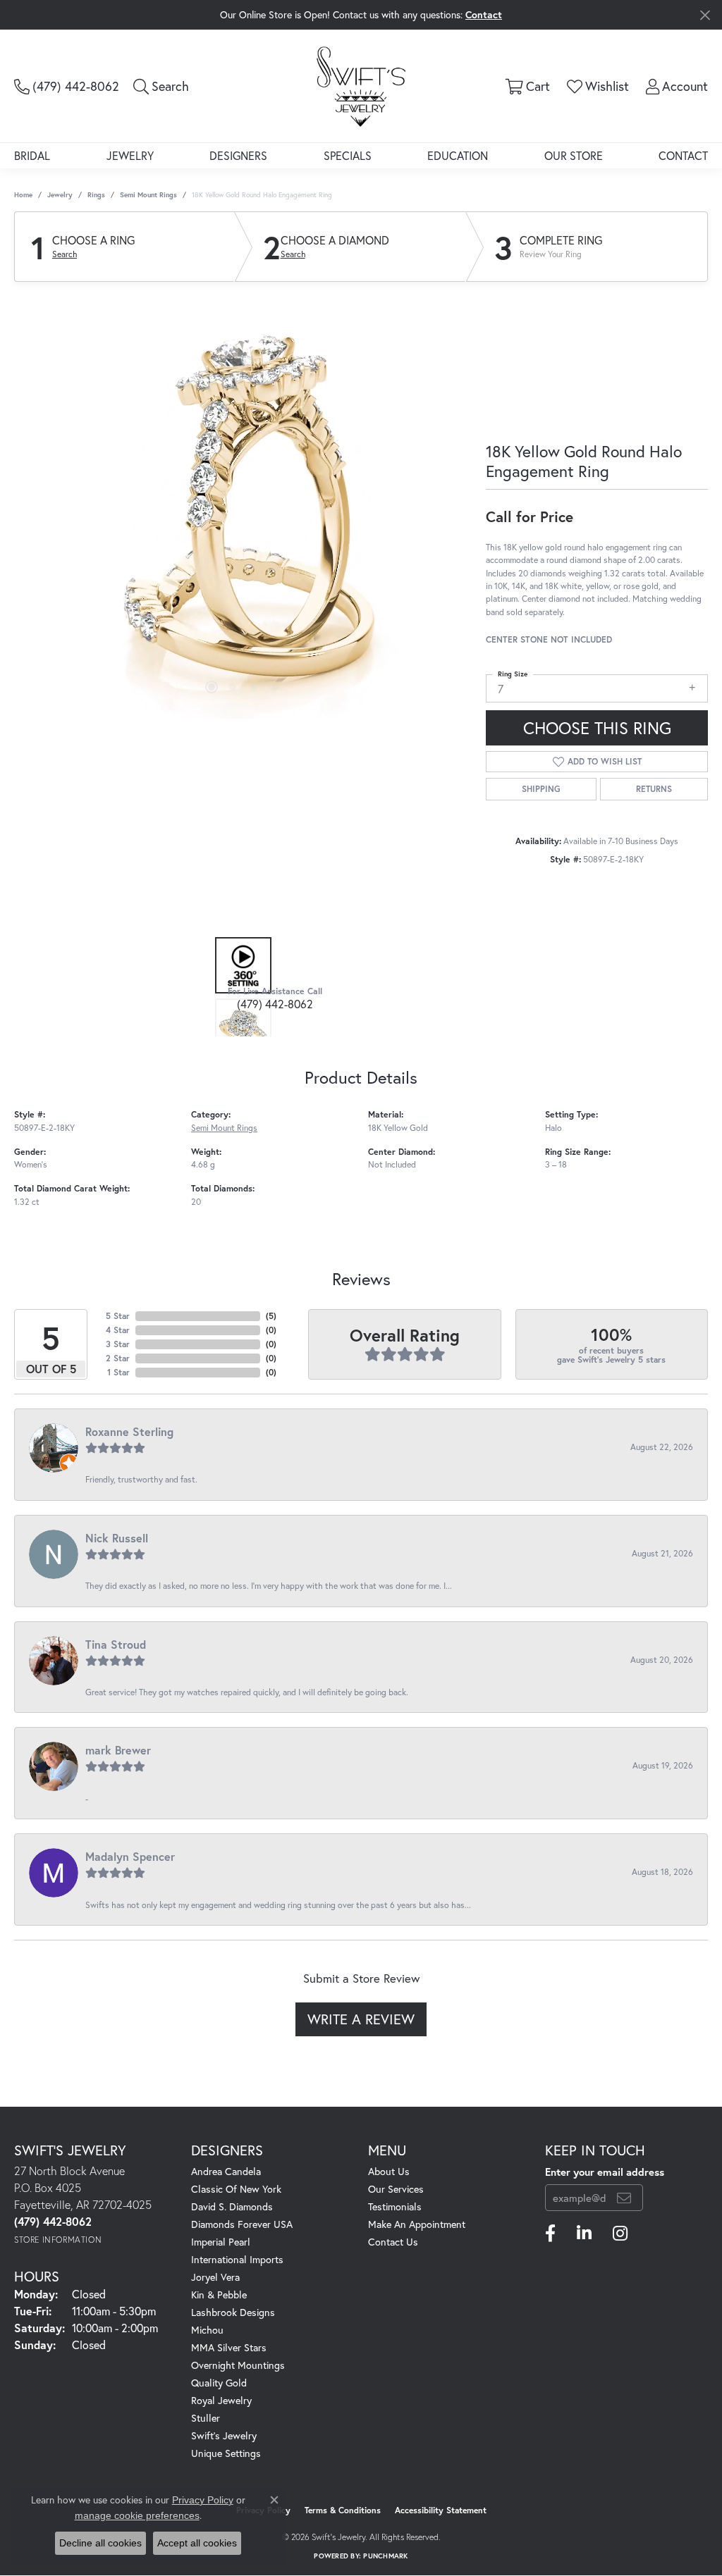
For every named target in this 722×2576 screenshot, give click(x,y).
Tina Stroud (116, 1644)
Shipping (541, 789)
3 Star (118, 1344)
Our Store (574, 155)
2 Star (118, 1358)
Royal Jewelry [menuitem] (221, 2400)
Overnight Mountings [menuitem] (238, 2365)
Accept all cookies (197, 2543)
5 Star (118, 1316)
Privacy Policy (203, 2500)
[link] (67, 86)
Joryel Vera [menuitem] (215, 2277)
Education (458, 155)
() (271, 1316)
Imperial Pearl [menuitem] (221, 2242)
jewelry (60, 195)
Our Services (396, 2189)
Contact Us (393, 2242)
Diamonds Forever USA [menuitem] (242, 2224)
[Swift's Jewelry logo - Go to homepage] (361, 86)
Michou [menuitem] (207, 2330)
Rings (96, 195)
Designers (238, 155)
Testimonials (395, 2206)
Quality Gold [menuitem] (219, 2383)
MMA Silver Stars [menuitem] (229, 2347)
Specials (348, 155)
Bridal (32, 155)
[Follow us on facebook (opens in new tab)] (550, 2234)
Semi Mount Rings (148, 195)
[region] (243, 507)
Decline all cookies (100, 2543)
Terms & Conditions (343, 2510)
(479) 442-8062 (275, 1004)
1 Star (118, 1372)
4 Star (118, 1330)
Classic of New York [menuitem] (236, 2189)
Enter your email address (605, 2172)
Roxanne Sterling (129, 1431)
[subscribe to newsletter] (624, 2198)
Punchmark (385, 2556)
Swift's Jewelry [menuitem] (224, 2435)
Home (23, 195)
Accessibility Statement (441, 2510)
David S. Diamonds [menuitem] (232, 2206)
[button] (161, 86)
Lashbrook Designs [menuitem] (233, 2312)
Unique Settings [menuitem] (226, 2453)
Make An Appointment (417, 2224)
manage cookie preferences (137, 2515)
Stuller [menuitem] (206, 2418)
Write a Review (361, 2019)
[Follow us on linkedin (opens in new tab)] (584, 2234)
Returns (654, 789)
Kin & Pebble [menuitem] (219, 2295)
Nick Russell (117, 1538)
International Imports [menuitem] (237, 2259)
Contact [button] (484, 14)
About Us (389, 2171)
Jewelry (130, 155)
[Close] (705, 15)
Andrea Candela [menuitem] (226, 2171)
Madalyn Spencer (130, 1856)
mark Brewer (118, 1750)
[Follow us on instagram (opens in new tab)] (620, 2234)
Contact (683, 155)
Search (65, 254)
